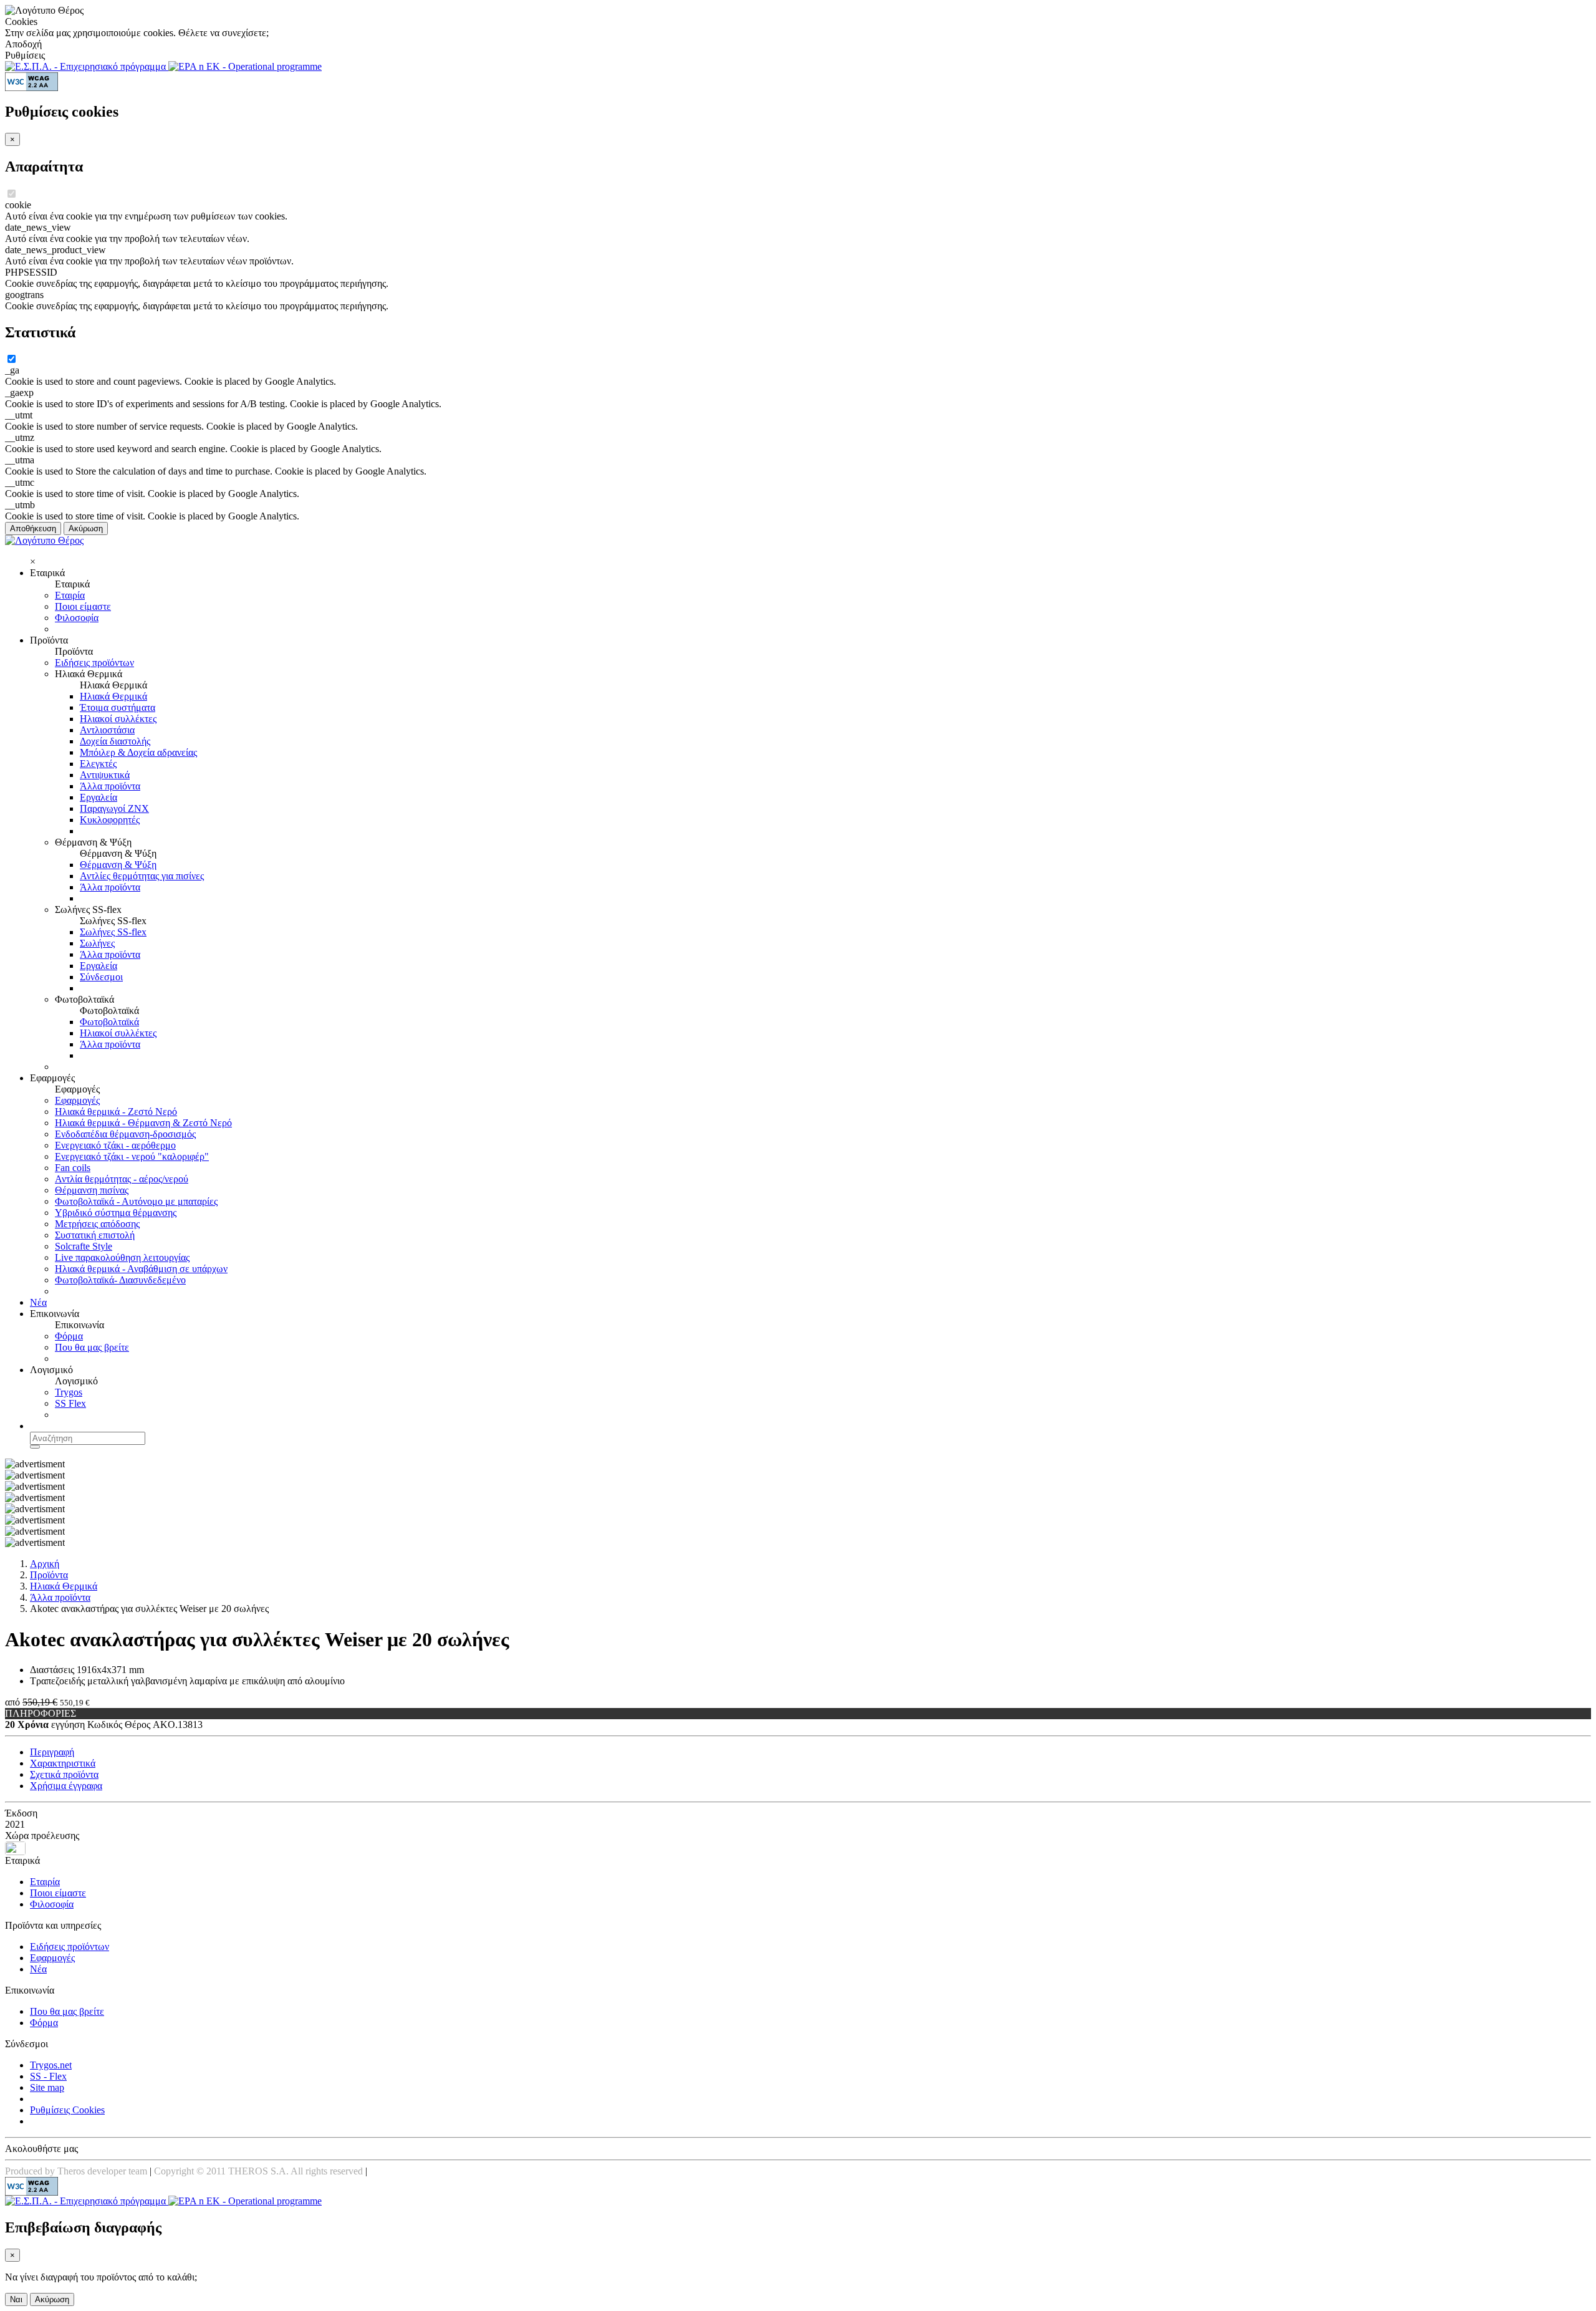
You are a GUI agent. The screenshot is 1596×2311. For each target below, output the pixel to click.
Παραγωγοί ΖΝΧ (114, 808)
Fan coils (73, 1168)
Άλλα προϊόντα (110, 786)
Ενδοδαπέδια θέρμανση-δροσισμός (125, 1134)
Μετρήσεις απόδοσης (97, 1224)
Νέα (38, 1302)
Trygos (69, 1392)
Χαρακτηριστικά (63, 1763)
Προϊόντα (49, 1575)
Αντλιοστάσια (107, 730)
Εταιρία (70, 595)
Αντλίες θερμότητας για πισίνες (142, 876)
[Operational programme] (245, 66)
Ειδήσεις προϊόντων (94, 663)
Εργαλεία (99, 797)
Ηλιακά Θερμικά (113, 696)
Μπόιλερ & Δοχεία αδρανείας (138, 752)
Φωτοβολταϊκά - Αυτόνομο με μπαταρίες (136, 1201)
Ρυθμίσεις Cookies (67, 2110)
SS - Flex (48, 2076)
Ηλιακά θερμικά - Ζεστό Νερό (116, 1112)
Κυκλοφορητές (110, 820)
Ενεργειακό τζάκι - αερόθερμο (115, 1145)
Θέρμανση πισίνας (92, 1190)
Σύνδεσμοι (101, 977)
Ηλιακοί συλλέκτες (118, 719)
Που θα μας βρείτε (92, 1347)
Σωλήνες (97, 943)
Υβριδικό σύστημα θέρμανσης (116, 1213)
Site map (47, 2087)
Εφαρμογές (77, 1100)
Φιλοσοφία (77, 618)
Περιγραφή (52, 1752)
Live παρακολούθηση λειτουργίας (122, 1257)
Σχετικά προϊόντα (64, 1774)
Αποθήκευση (33, 528)
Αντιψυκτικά (105, 775)
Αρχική (45, 1564)
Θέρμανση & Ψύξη (118, 865)
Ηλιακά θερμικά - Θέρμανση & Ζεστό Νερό (143, 1123)
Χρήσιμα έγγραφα (66, 1786)
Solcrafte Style (84, 1246)
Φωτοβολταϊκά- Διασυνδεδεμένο (120, 1280)
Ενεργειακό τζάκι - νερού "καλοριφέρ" (132, 1156)
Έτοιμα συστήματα (118, 707)
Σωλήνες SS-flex (113, 932)
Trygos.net (51, 2065)
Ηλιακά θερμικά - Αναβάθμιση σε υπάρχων (141, 1269)
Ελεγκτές (98, 764)
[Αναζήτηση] (35, 1447)
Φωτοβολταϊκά (109, 1022)
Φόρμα (69, 1336)
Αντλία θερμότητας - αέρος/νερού (122, 1179)
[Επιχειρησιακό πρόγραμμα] (87, 66)
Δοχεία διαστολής (115, 741)
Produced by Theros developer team (76, 2171)
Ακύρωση (86, 528)
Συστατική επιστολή (95, 1235)
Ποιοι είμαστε (83, 606)
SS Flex (70, 1403)
